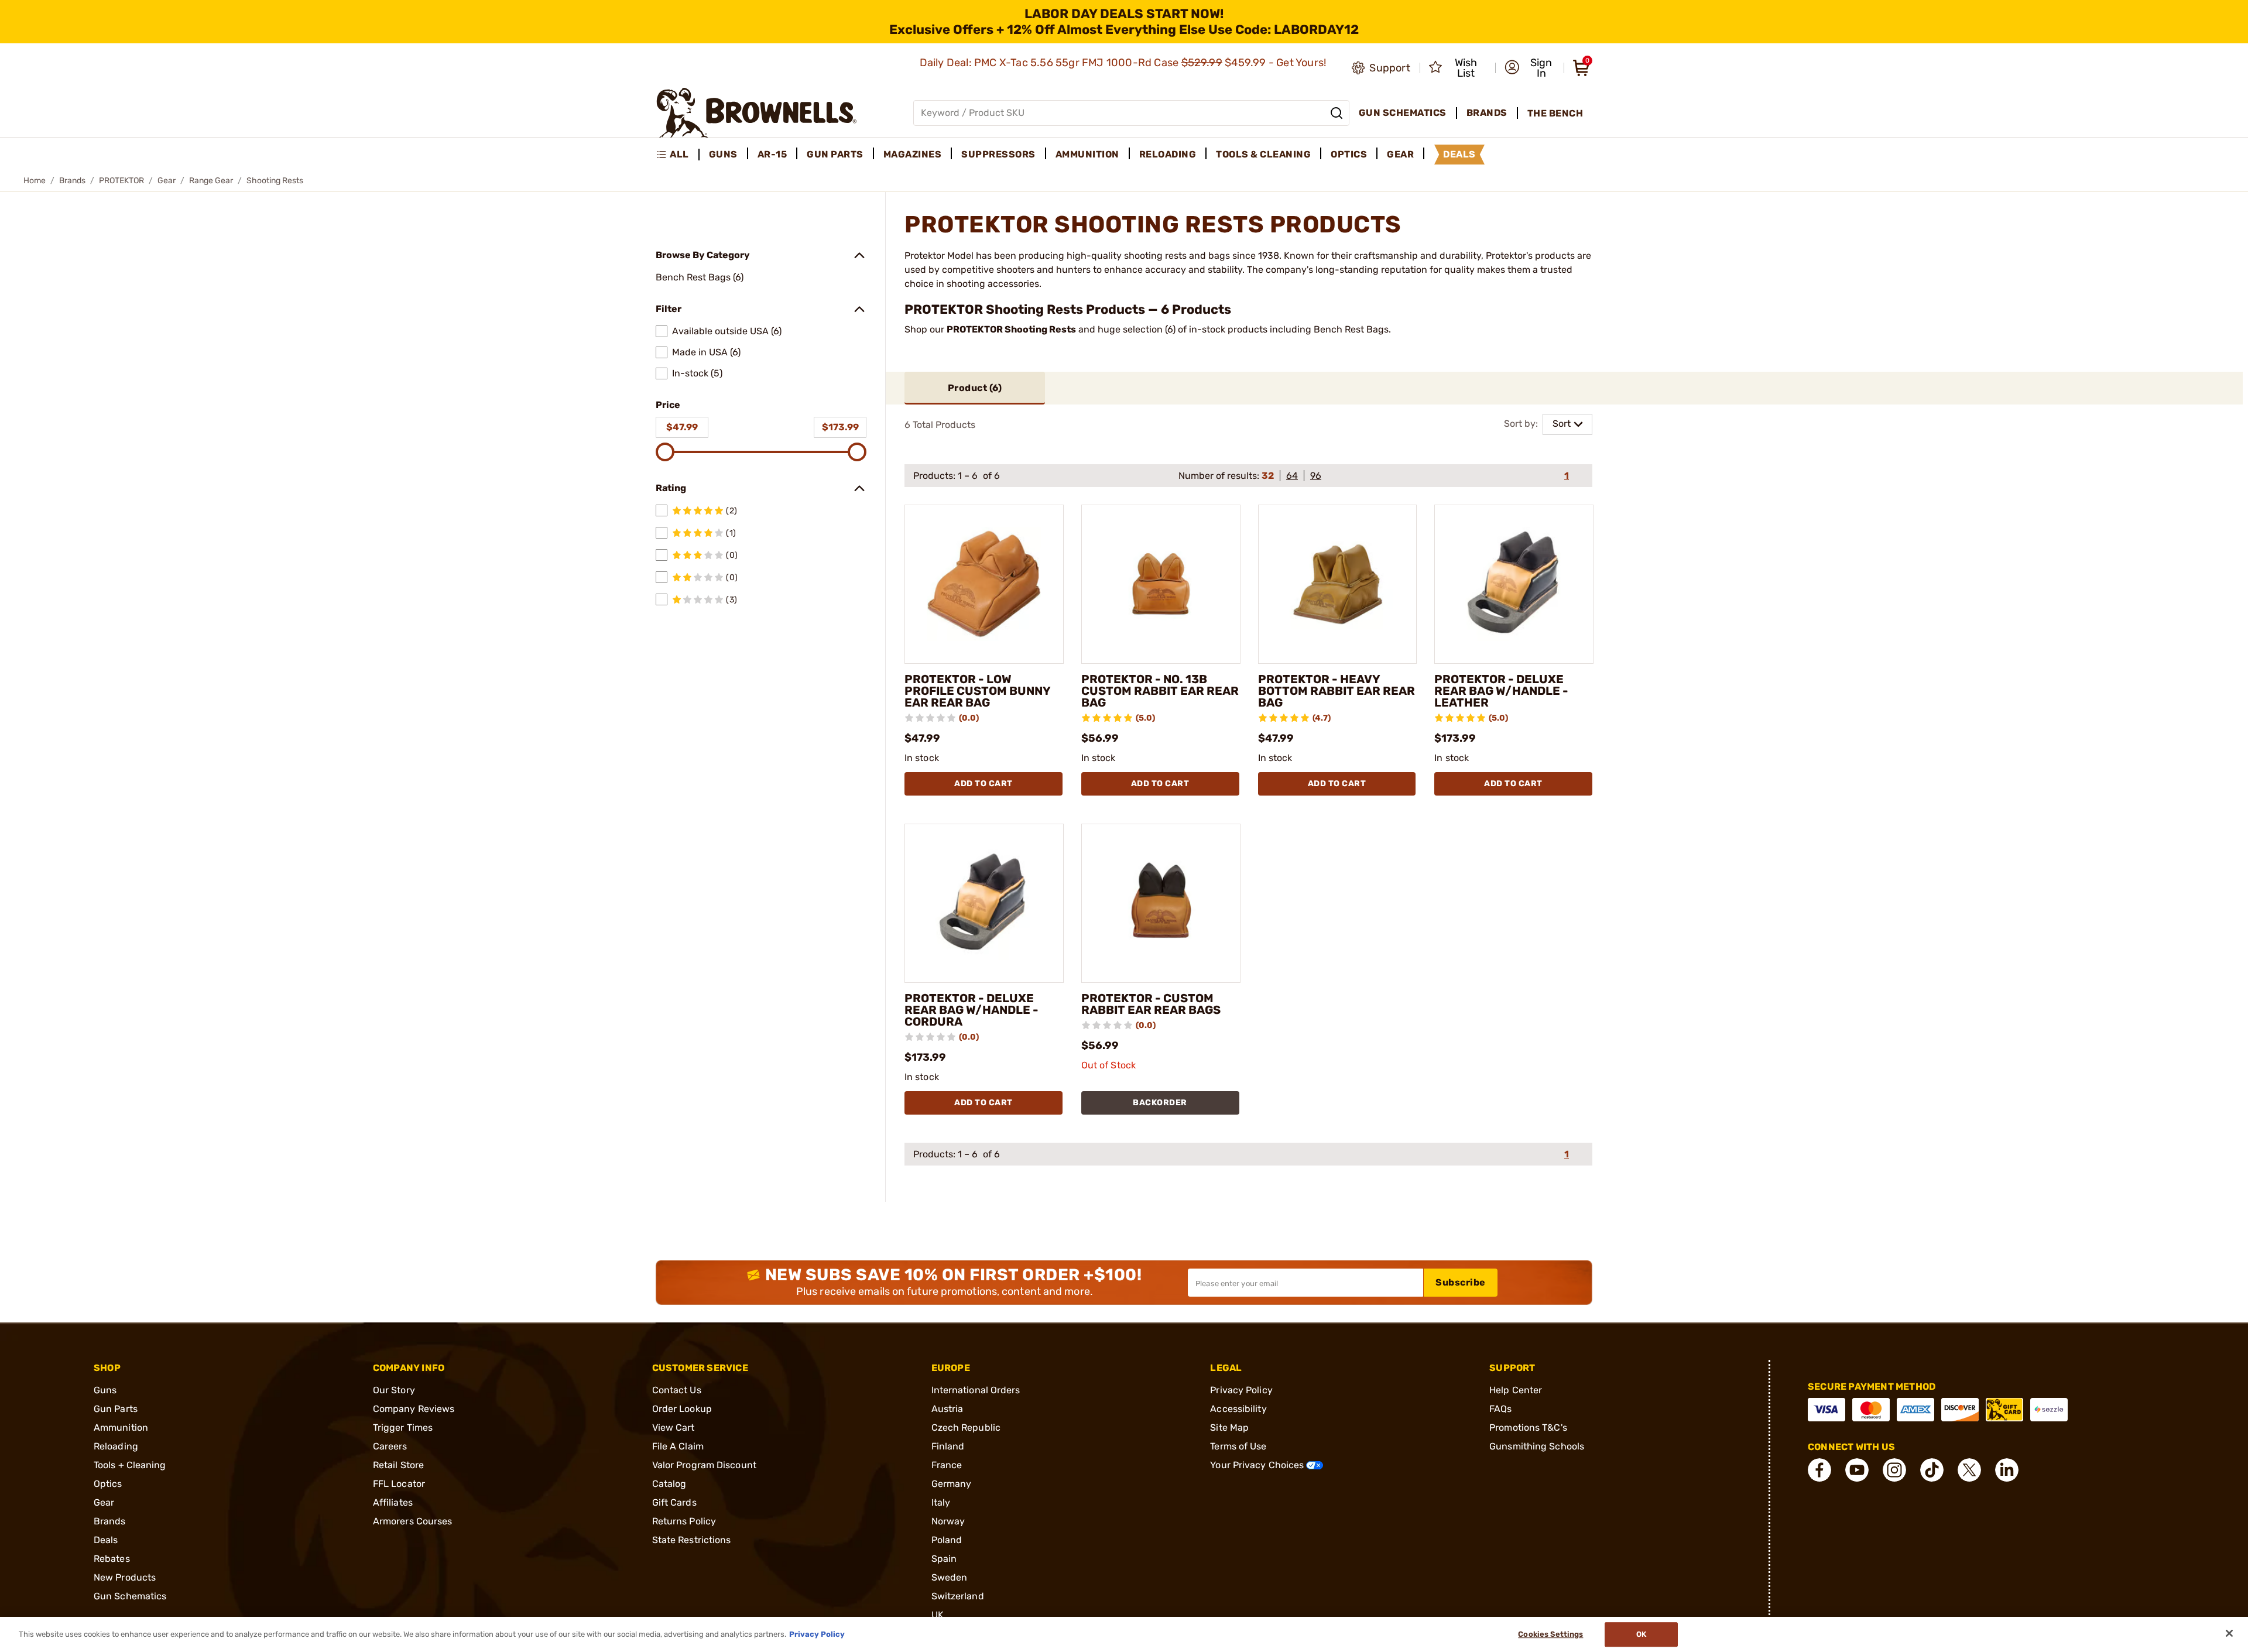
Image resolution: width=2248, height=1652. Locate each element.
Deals (106, 1540)
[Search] (1337, 113)
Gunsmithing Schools (1537, 1446)
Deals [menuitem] (1459, 154)
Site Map (1229, 1427)
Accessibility (1238, 1409)
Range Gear (211, 181)
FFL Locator (399, 1484)
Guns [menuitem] (723, 154)
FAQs (1500, 1409)
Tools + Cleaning (130, 1465)
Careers (390, 1446)
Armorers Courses (413, 1521)
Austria (947, 1409)
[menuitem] (678, 155)
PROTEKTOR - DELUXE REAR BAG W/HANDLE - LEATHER (1501, 691)
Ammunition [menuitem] (1087, 154)
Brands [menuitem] (1487, 113)
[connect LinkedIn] (2007, 1470)
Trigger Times (403, 1427)
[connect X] (1969, 1470)
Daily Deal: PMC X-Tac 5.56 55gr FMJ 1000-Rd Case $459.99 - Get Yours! (1124, 63)
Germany (952, 1484)
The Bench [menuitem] (1555, 113)
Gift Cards (674, 1502)
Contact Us (677, 1390)
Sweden (950, 1577)
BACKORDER (1160, 1103)
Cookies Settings (1550, 1634)
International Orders (976, 1390)
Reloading (116, 1446)
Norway (948, 1521)
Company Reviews (414, 1409)
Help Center (1516, 1390)
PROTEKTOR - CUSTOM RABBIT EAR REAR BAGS (1151, 1004)
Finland (948, 1446)
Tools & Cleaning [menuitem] (1263, 154)
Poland (947, 1540)
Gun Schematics (130, 1596)
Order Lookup (682, 1409)
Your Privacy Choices (1258, 1465)
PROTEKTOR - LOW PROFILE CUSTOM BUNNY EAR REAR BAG (977, 691)
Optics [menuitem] (1349, 154)
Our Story (394, 1390)
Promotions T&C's (1528, 1427)
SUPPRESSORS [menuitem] (998, 154)
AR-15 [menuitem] (772, 154)
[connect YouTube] (1857, 1470)
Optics (108, 1484)
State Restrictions (692, 1540)
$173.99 (840, 427)
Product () (975, 388)
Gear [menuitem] (1400, 154)
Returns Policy (684, 1521)
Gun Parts (116, 1409)
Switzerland (958, 1596)
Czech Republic (966, 1427)
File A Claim (678, 1446)
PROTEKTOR (121, 181)
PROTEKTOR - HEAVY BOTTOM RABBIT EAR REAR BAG (1337, 691)
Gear (167, 181)
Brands (72, 181)
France (947, 1465)
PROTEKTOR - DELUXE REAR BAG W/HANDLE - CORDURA (971, 1010)
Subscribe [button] (1461, 1282)
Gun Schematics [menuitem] (1403, 113)
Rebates (112, 1559)
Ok (1641, 1634)
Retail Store (398, 1465)
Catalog (669, 1484)
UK (938, 1615)
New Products (125, 1577)
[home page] (757, 113)
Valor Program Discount (704, 1465)
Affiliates (393, 1502)
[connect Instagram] (1894, 1470)
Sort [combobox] (1562, 424)
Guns (105, 1390)
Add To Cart (983, 784)
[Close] (2229, 1633)
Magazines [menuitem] (913, 154)
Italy (941, 1502)
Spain (944, 1559)
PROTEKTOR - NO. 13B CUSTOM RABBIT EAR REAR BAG (1160, 691)
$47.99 (682, 427)
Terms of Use (1238, 1446)
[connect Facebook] (1819, 1470)
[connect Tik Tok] (1932, 1470)
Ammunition (121, 1427)
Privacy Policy (1241, 1390)
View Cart (674, 1427)
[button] (1531, 68)
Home (35, 181)
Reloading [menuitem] (1168, 154)
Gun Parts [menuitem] (835, 154)
